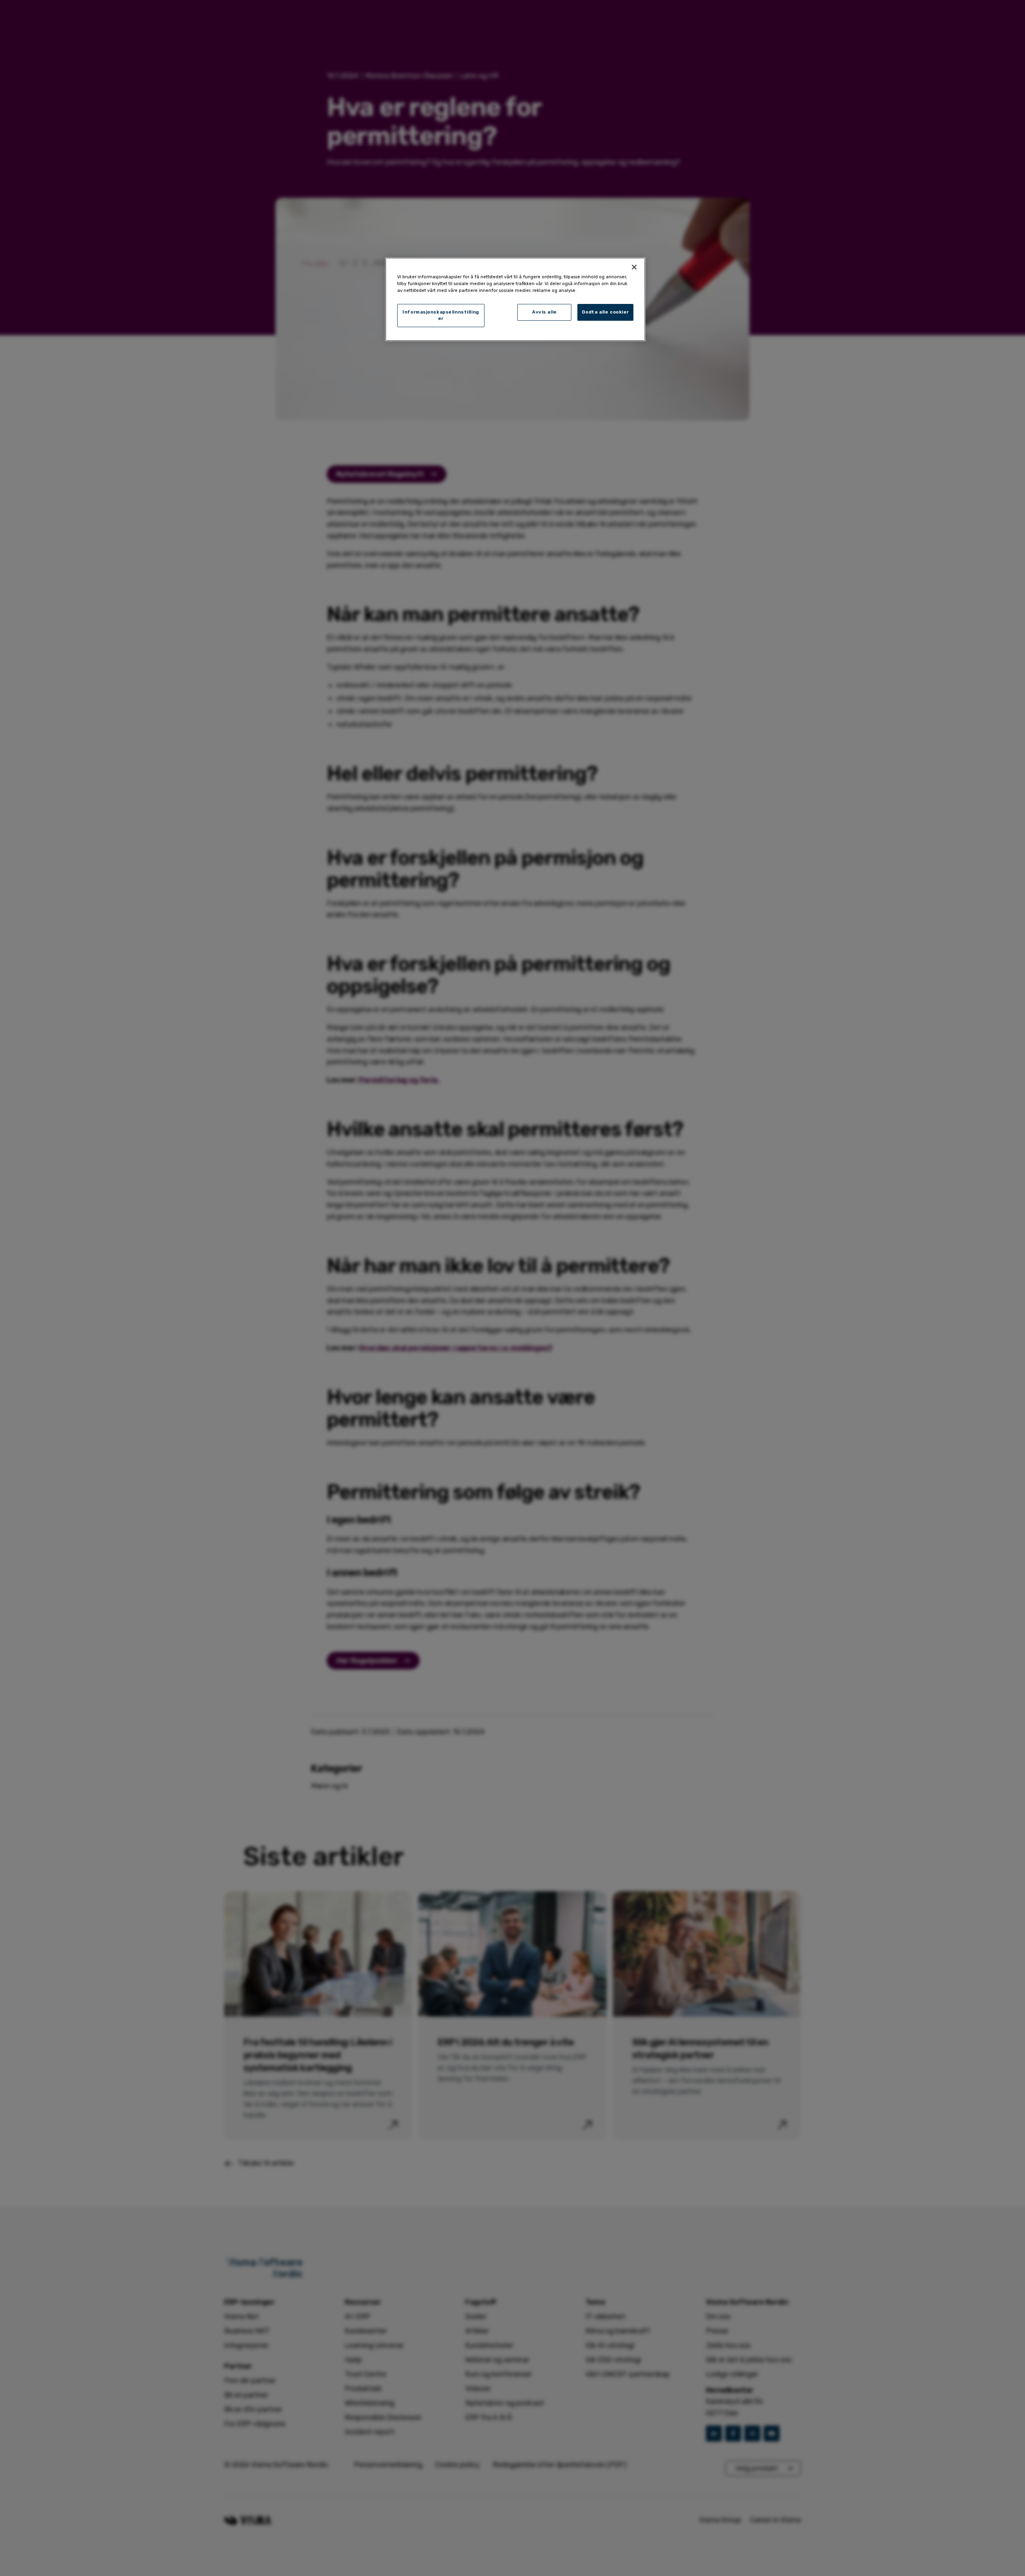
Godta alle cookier (605, 312)
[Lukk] (634, 267)
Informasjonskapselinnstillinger (441, 315)
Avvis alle (545, 312)
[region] (515, 299)
